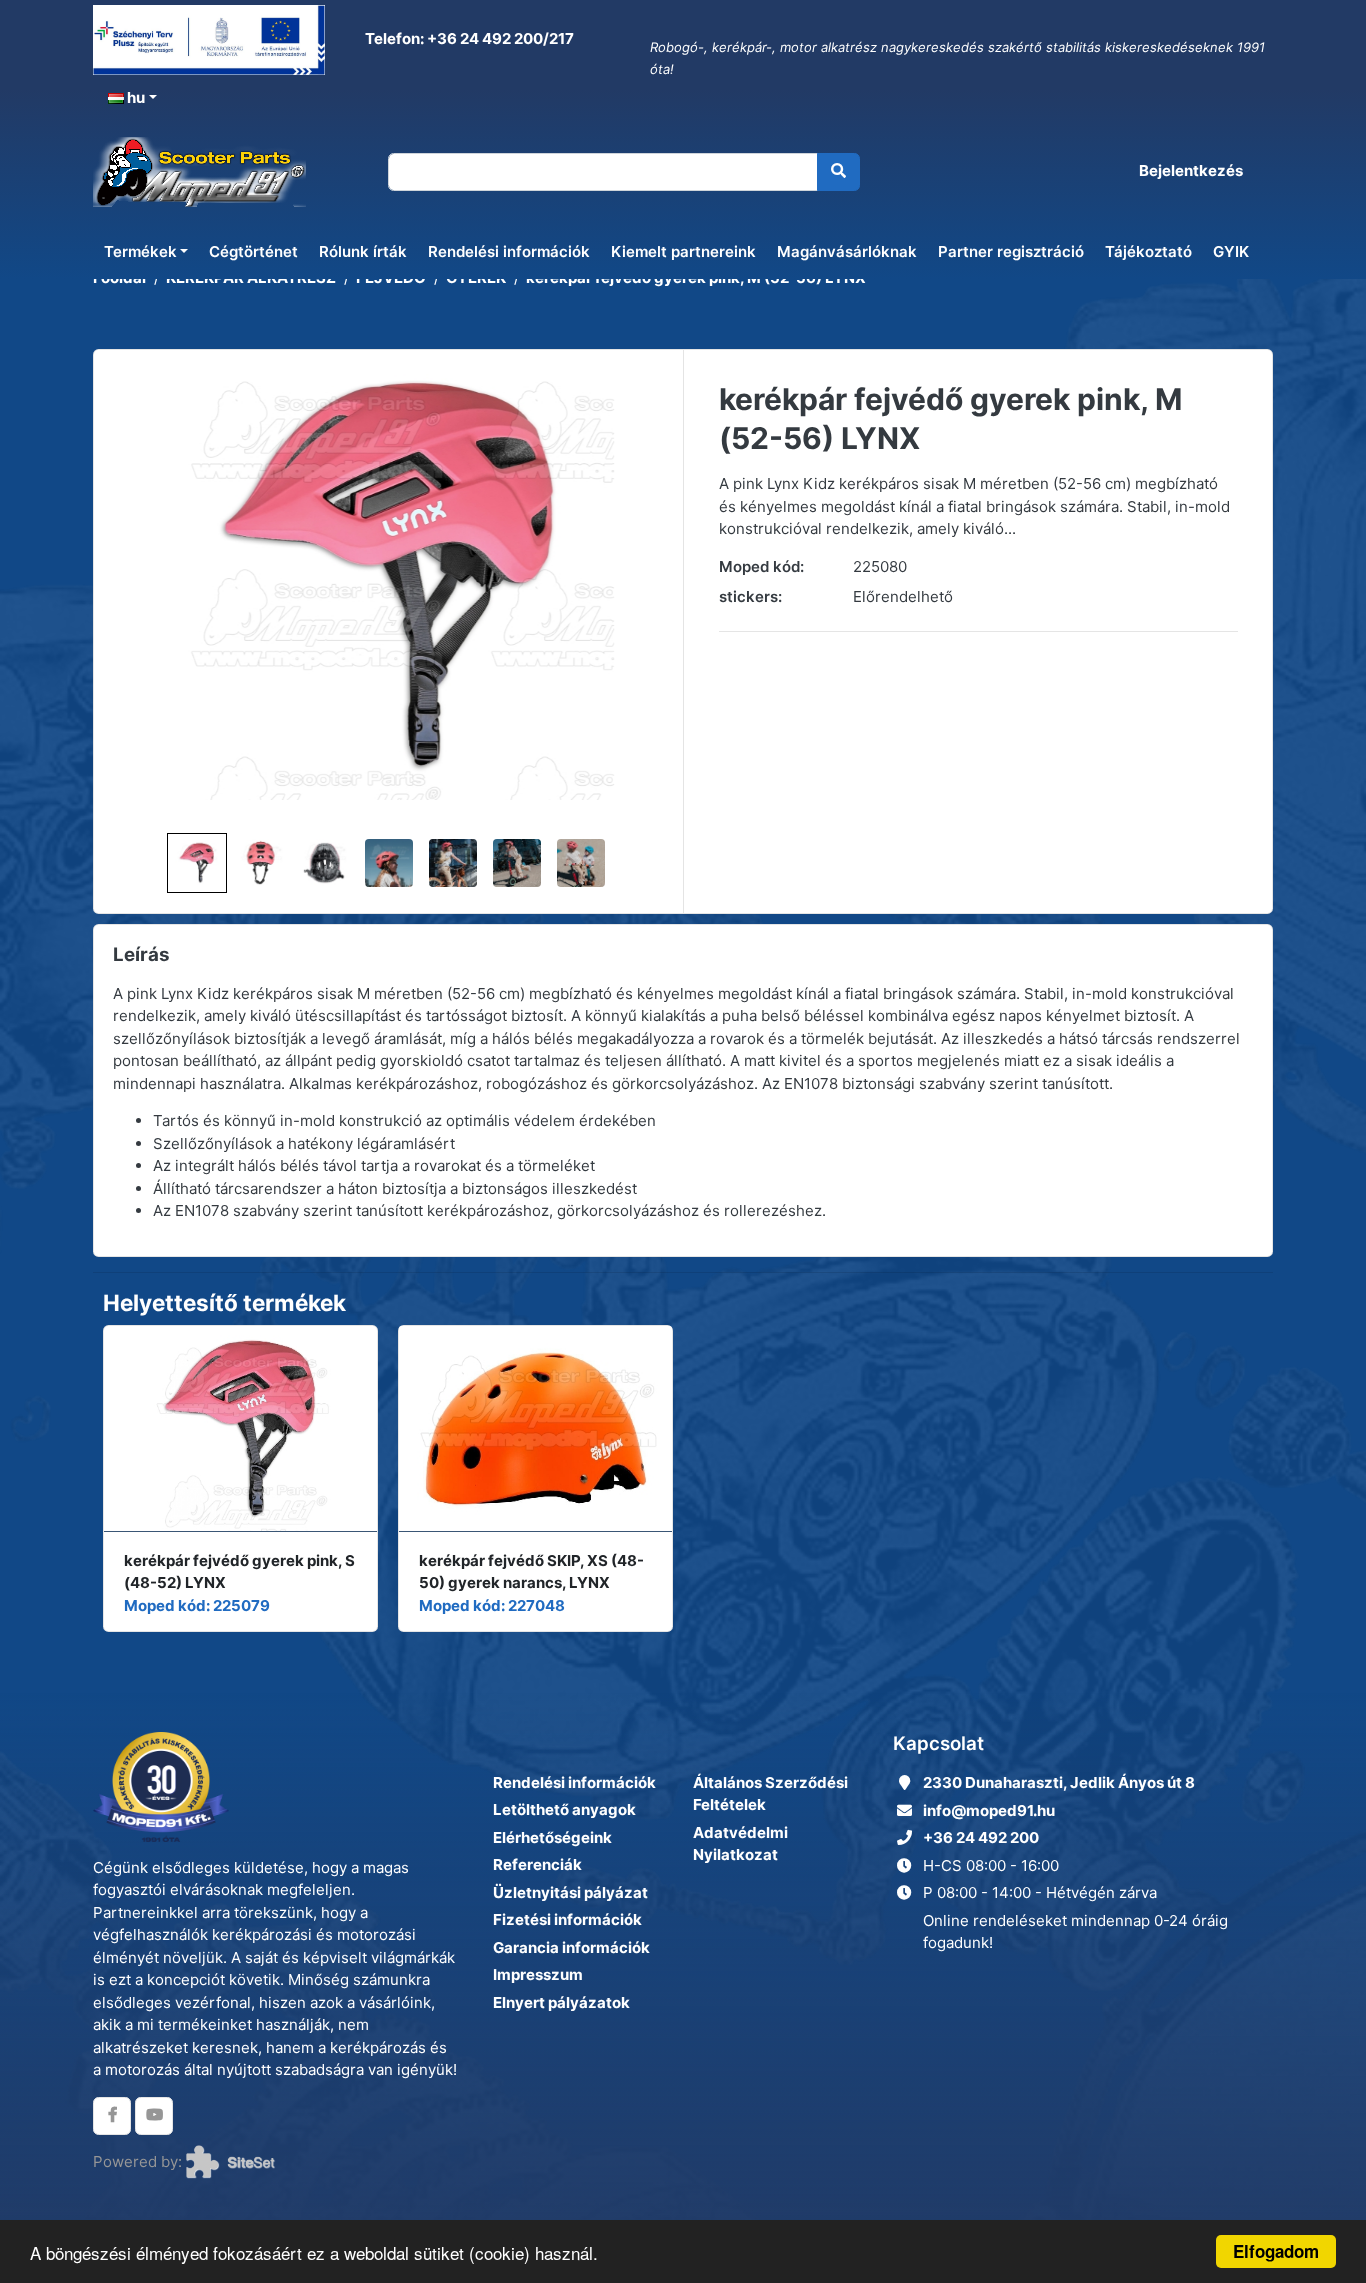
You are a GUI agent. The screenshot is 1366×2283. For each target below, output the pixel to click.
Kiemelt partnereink (683, 251)
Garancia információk (571, 1947)
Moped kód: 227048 (492, 1605)
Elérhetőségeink (552, 1837)
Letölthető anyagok (564, 1809)
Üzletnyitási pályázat (570, 1892)
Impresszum (538, 1974)
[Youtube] (154, 2116)
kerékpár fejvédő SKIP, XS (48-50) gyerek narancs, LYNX (531, 1572)
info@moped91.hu (989, 1810)
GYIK (1231, 251)
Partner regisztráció (1011, 251)
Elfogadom (1276, 2251)
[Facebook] (112, 2116)
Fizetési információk (567, 1919)
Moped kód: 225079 (197, 1605)
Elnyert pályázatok (561, 2002)
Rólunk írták (363, 251)
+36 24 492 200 (981, 1837)
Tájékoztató (1148, 251)
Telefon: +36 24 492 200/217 (468, 38)
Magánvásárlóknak (847, 251)
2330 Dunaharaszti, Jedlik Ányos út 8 (1059, 1782)
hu (134, 97)
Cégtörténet (253, 251)
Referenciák (537, 1864)
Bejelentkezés (1191, 170)
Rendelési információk (509, 251)
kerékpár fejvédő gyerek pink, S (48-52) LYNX (239, 1572)
